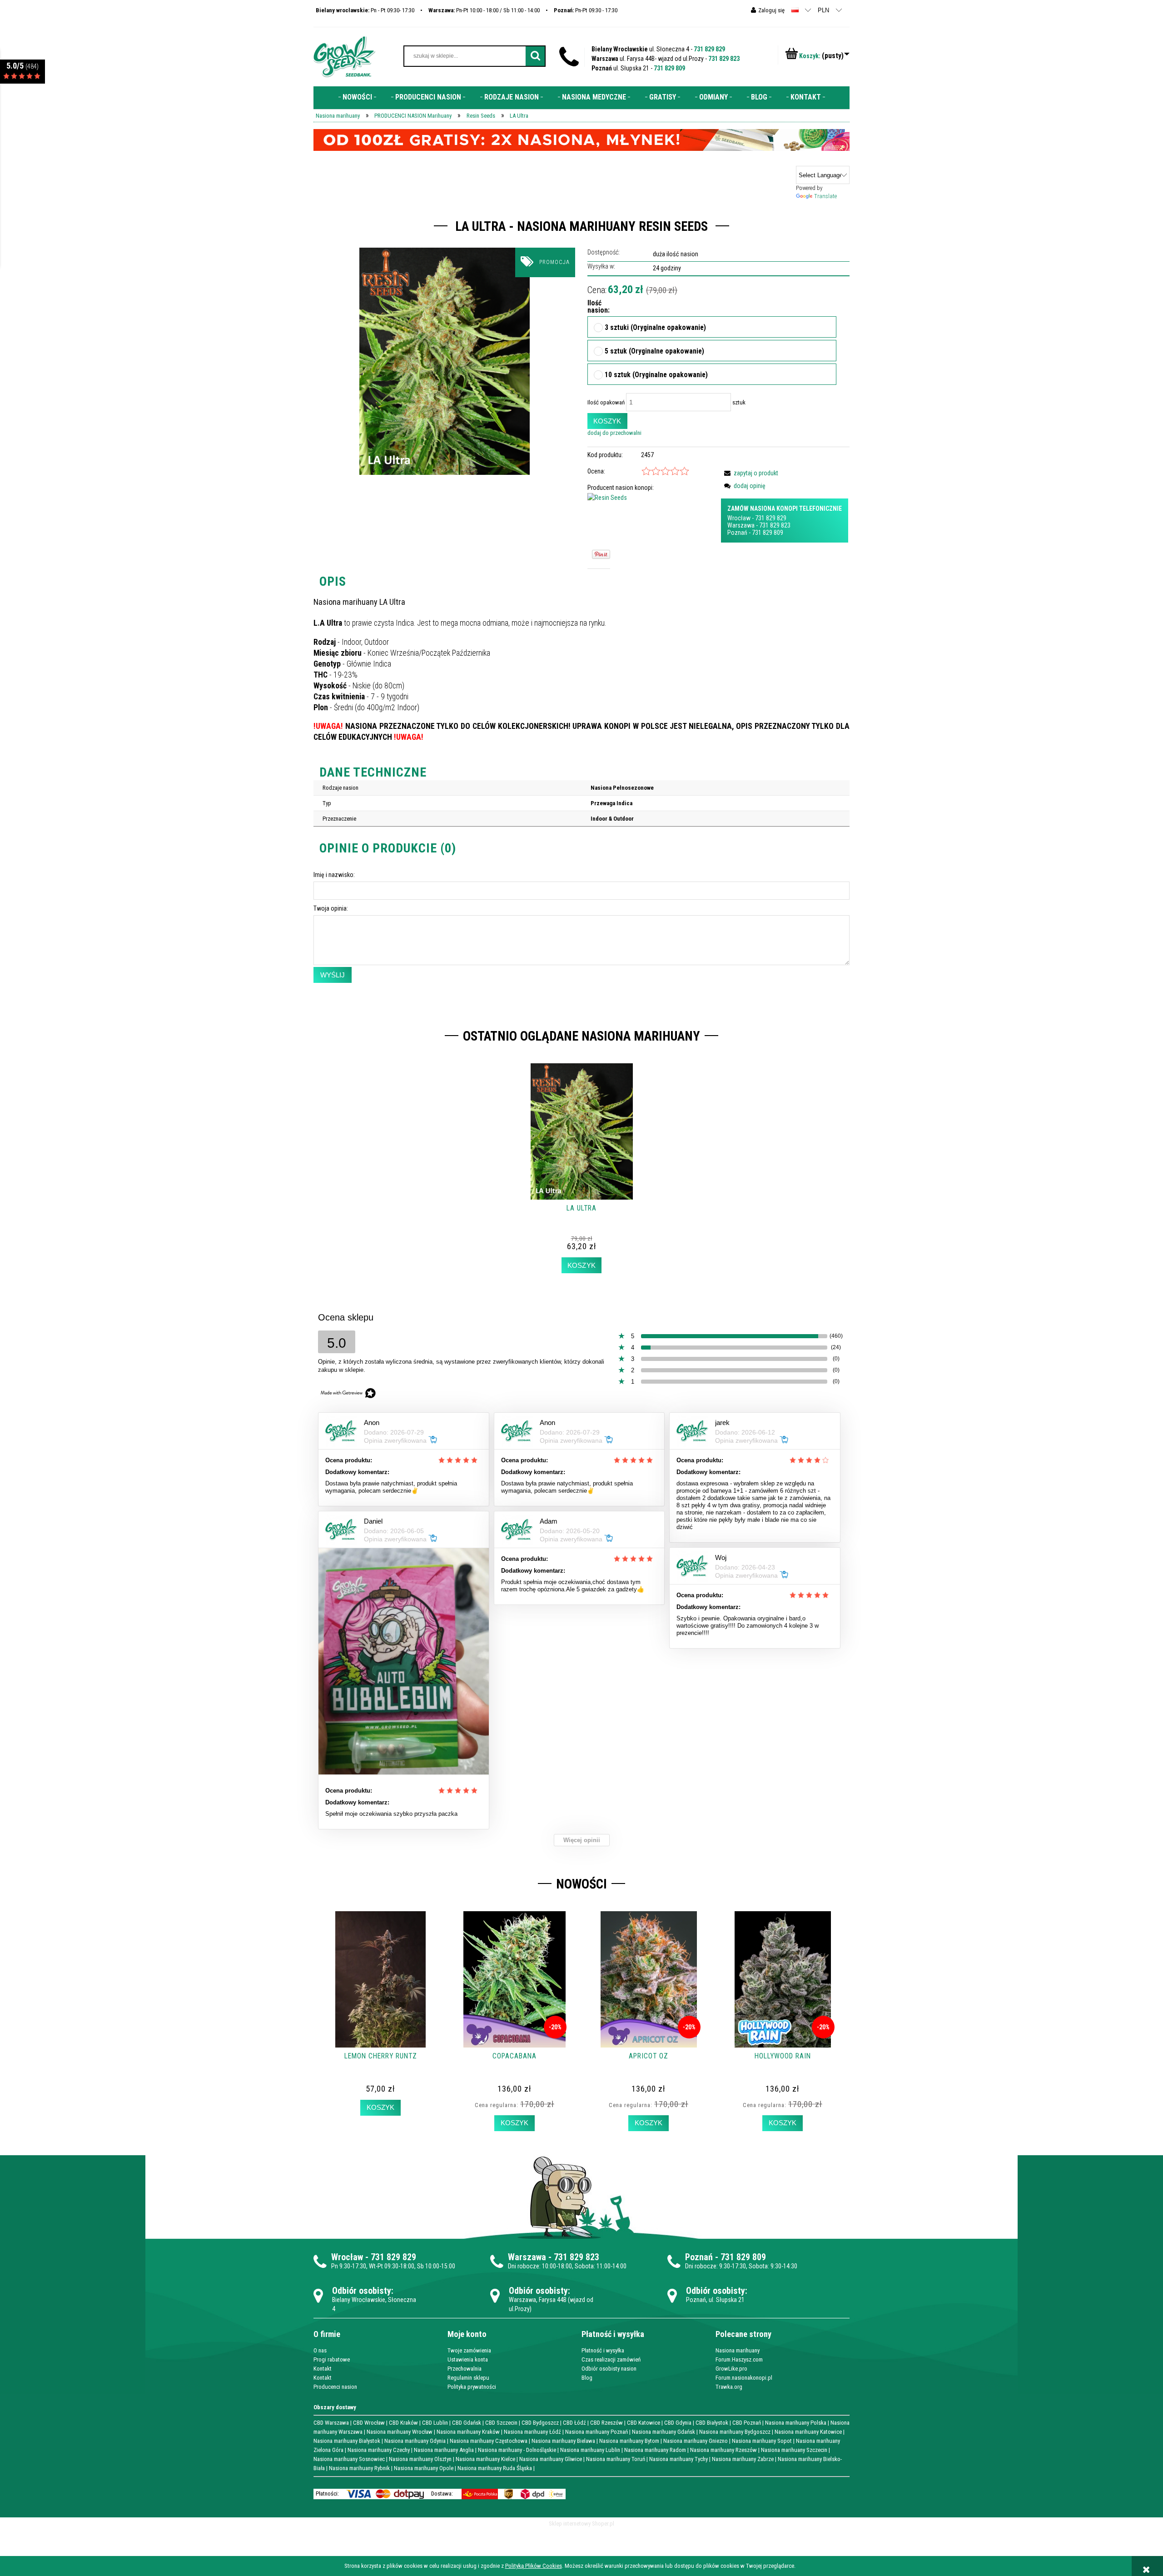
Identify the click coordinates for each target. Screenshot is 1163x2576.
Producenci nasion (335, 2387)
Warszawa (741, 525)
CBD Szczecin (501, 2423)
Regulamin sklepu (468, 2378)
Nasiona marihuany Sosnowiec (349, 2459)
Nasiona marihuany (738, 2350)
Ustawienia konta (468, 2359)
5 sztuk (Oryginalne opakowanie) (654, 352)
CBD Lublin (435, 2423)
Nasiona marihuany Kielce (485, 2459)
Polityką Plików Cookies (534, 2566)
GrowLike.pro (731, 2369)
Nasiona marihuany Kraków (468, 2432)
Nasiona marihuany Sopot (762, 2441)
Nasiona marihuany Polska (796, 2423)
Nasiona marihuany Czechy (379, 2450)
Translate (825, 196)
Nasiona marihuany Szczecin (794, 2450)
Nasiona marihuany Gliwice (551, 2459)
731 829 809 (669, 68)
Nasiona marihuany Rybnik (359, 2468)
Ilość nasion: (596, 307)
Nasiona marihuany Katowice (808, 2432)
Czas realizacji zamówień (611, 2359)
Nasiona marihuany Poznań (596, 2432)
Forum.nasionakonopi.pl (744, 2378)
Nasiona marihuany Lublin (590, 2450)
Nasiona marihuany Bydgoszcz (735, 2432)
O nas (320, 2350)
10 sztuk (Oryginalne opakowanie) (656, 375)
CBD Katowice (644, 2423)
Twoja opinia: (331, 908)
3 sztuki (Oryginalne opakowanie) (655, 328)
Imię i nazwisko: (334, 875)
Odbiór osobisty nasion (609, 2369)
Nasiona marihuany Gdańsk (664, 2432)
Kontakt (323, 2369)
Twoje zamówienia (469, 2350)
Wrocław (739, 518)
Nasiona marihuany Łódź (532, 2432)
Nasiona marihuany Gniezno (696, 2441)
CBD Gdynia (678, 2423)
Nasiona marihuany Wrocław (400, 2432)
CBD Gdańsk (467, 2423)
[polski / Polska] (795, 10)
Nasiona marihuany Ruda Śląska (495, 2468)
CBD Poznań (747, 2423)
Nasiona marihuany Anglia (444, 2450)
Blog (587, 2378)
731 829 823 (724, 59)
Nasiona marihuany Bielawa (563, 2441)
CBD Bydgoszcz (540, 2423)
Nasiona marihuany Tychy (678, 2459)
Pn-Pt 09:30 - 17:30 (586, 10)
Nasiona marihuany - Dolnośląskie (517, 2450)
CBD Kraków (403, 2423)
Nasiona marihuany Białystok (347, 2441)
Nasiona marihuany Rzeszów (723, 2450)
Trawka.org (729, 2387)
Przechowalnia (465, 2369)
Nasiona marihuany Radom (655, 2450)
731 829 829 (709, 49)
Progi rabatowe (332, 2359)
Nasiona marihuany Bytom (629, 2441)
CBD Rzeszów (606, 2423)
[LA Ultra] (445, 361)
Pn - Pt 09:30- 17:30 (365, 10)
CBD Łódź (574, 2423)
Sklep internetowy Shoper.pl (581, 2524)
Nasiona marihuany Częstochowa (489, 2441)
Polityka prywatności (472, 2387)
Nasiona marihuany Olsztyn (420, 2459)
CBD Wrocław (369, 2423)
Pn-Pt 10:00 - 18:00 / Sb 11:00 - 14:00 (484, 10)
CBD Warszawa (331, 2423)
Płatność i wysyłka (603, 2350)
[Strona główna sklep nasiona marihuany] (344, 56)
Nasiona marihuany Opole (424, 2468)
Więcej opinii (582, 1840)
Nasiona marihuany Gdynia (415, 2441)
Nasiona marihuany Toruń (616, 2459)
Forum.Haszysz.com (739, 2359)
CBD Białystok (712, 2423)
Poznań (737, 533)
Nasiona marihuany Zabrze (743, 2459)
